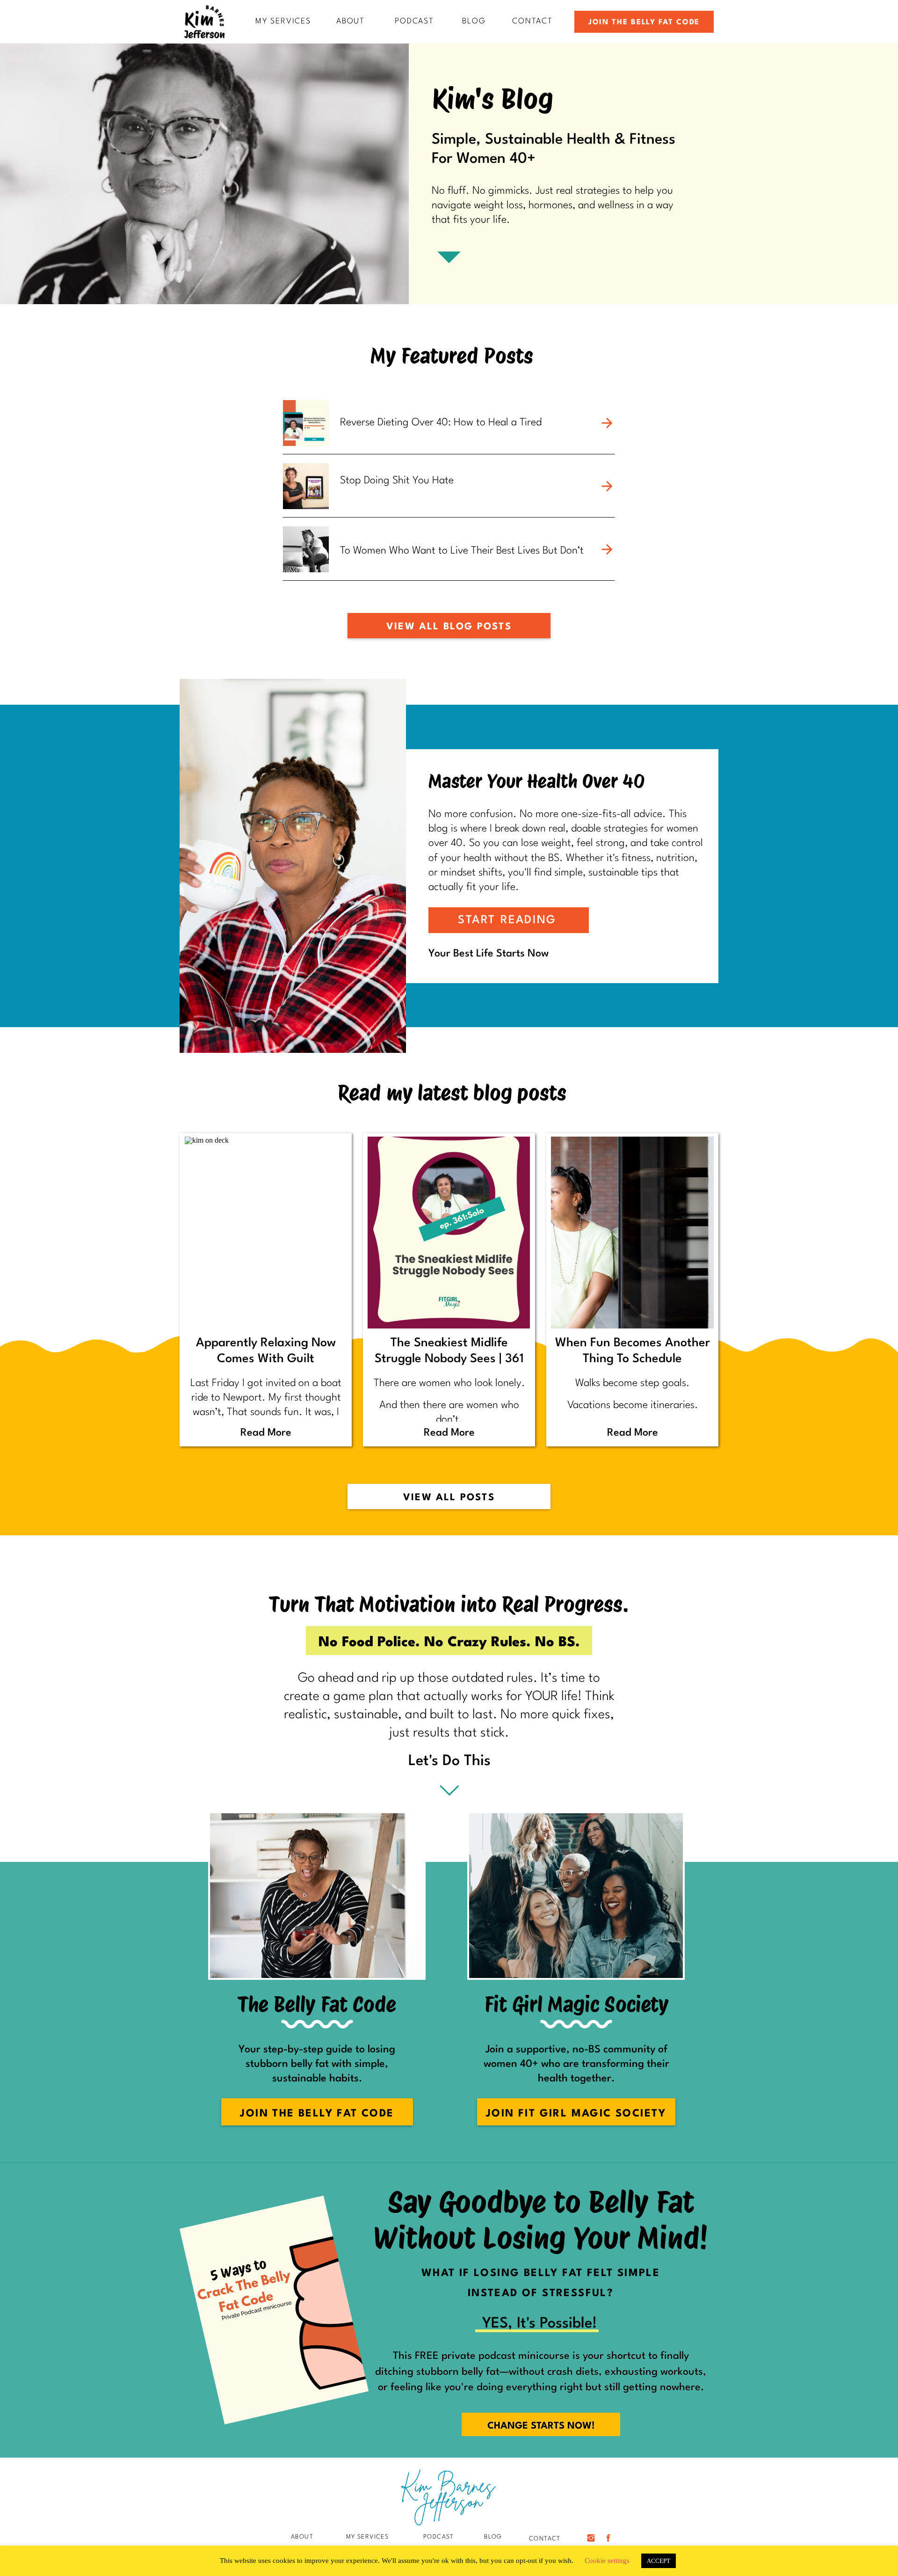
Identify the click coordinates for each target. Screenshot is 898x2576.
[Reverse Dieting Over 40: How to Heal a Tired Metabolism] (607, 423)
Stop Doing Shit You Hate (397, 481)
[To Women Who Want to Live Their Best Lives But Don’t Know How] (607, 549)
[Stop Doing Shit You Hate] (607, 486)
